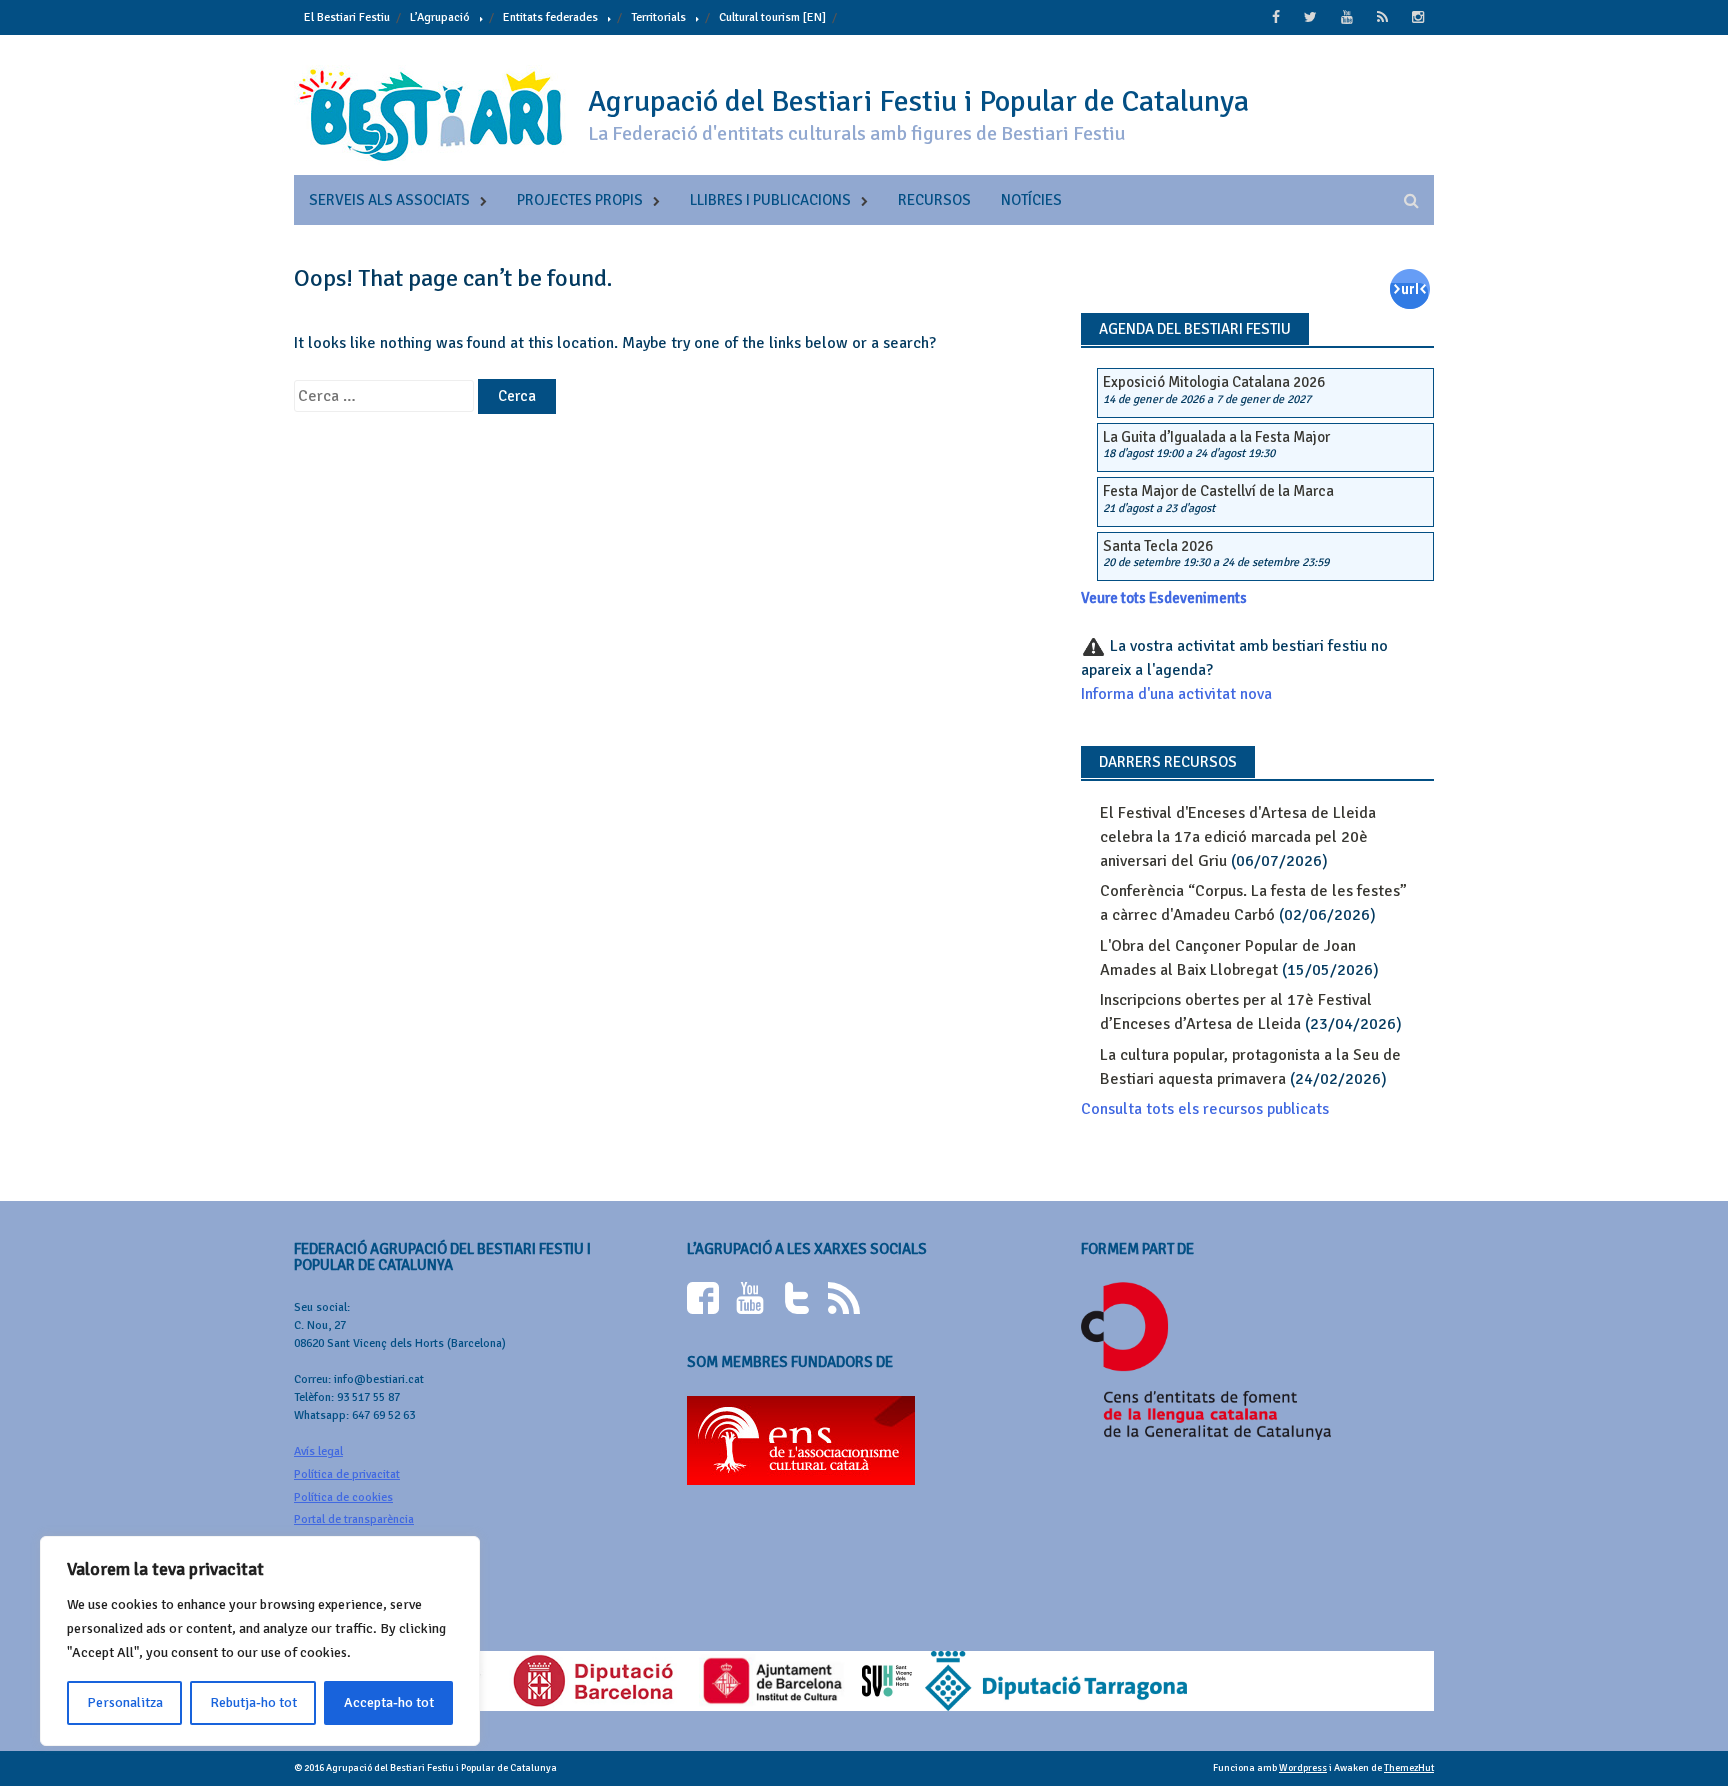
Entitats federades (550, 17)
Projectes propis (580, 200)
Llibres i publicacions (770, 200)
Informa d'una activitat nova (1176, 694)
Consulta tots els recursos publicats (1205, 1109)
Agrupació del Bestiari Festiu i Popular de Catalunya (918, 101)
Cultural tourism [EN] (772, 17)
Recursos (934, 200)
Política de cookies (343, 1497)
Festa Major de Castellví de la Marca (1218, 491)
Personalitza (125, 1702)
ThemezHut (1409, 1768)
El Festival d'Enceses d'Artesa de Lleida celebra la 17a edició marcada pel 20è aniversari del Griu (1238, 837)
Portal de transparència (354, 1519)
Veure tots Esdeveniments (1164, 598)
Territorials (658, 17)
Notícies (1031, 200)
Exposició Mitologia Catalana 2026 (1214, 382)
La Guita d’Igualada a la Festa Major (1216, 437)
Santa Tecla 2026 (1158, 546)
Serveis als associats (389, 200)
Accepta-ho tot (389, 1702)
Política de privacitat (347, 1474)
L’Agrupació (440, 17)
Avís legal (318, 1451)
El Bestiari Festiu (347, 17)
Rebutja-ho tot (253, 1702)
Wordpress (1303, 1768)
